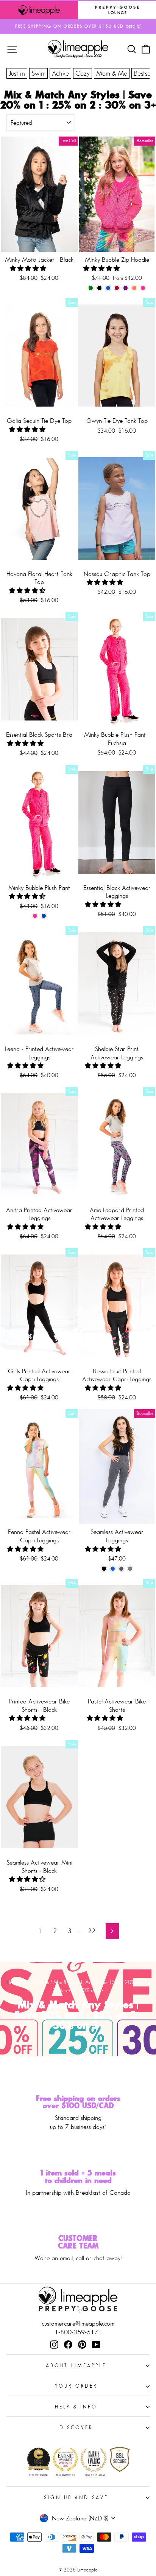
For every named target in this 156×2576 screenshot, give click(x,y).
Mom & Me (112, 73)
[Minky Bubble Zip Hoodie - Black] (99, 288)
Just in (17, 73)
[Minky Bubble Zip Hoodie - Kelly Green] (91, 288)
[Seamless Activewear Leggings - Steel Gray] (130, 1569)
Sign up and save (76, 2498)
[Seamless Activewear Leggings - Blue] (113, 1569)
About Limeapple (76, 2366)
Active (60, 73)
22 (92, 1931)
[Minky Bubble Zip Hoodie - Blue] (108, 288)
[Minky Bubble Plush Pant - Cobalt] (44, 916)
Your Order (76, 2386)
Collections (36, 1982)
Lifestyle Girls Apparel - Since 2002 (78, 56)
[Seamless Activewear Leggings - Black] (104, 1569)
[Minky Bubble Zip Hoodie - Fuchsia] (143, 288)
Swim (38, 73)
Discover (76, 2428)
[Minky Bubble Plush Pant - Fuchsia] (35, 916)
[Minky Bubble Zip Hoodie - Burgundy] (117, 288)
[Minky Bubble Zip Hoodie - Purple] (126, 288)
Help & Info (76, 2407)
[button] (29, 268)
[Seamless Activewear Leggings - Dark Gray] (121, 1569)
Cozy (83, 73)
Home (13, 1982)
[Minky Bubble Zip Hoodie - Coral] (134, 288)
